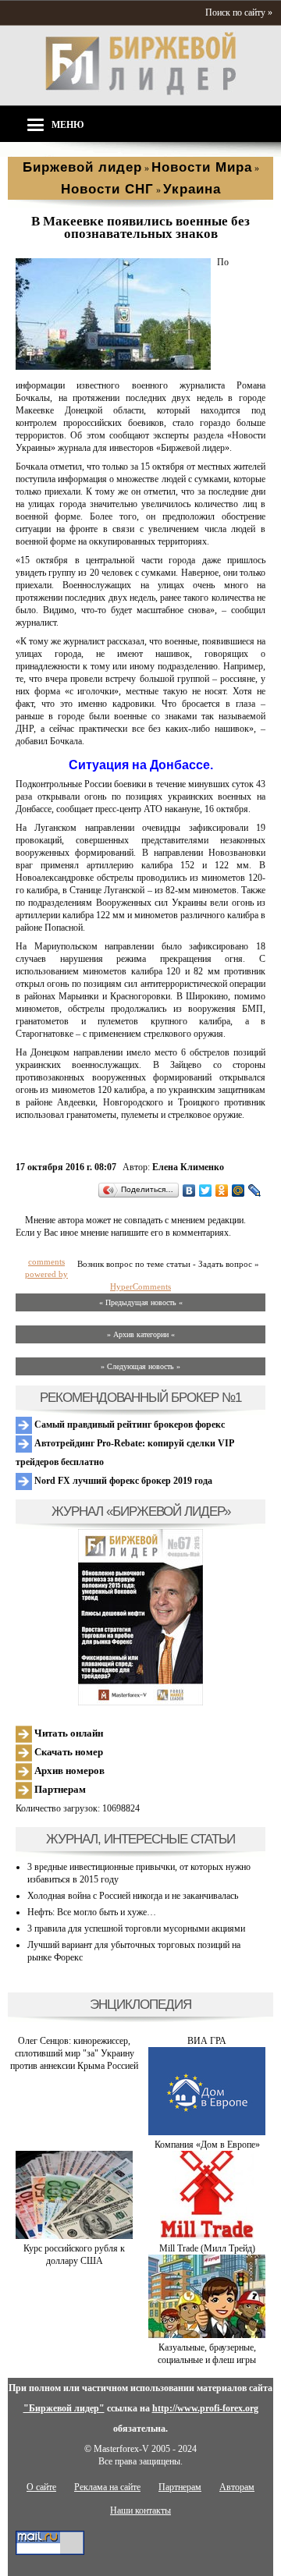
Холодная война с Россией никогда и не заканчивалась (133, 1896)
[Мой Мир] (238, 1190)
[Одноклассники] (222, 1190)
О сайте (41, 2487)
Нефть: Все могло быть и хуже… (92, 1912)
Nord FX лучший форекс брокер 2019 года (122, 1481)
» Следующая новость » (140, 1366)
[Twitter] (206, 1190)
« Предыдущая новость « (141, 1302)
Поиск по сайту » (239, 12)
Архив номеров (68, 1771)
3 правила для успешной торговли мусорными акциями (136, 1928)
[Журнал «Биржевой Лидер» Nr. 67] (140, 1617)
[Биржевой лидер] (140, 92)
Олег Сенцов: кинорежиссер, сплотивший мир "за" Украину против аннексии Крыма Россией (74, 2053)
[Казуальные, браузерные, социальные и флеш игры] (207, 2335)
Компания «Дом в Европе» (207, 2145)
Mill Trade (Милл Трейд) (207, 2248)
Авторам (237, 2487)
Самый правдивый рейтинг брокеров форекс (128, 1425)
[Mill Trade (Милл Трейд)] (207, 2236)
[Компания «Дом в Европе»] (207, 2132)
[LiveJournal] (255, 1190)
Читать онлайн (68, 1733)
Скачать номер (68, 1752)
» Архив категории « (141, 1334)
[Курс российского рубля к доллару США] (74, 2236)
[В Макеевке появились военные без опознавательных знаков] (113, 367)
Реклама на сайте (107, 2487)
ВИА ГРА (207, 2041)
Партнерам (59, 1789)
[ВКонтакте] (189, 1190)
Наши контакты (140, 2510)
